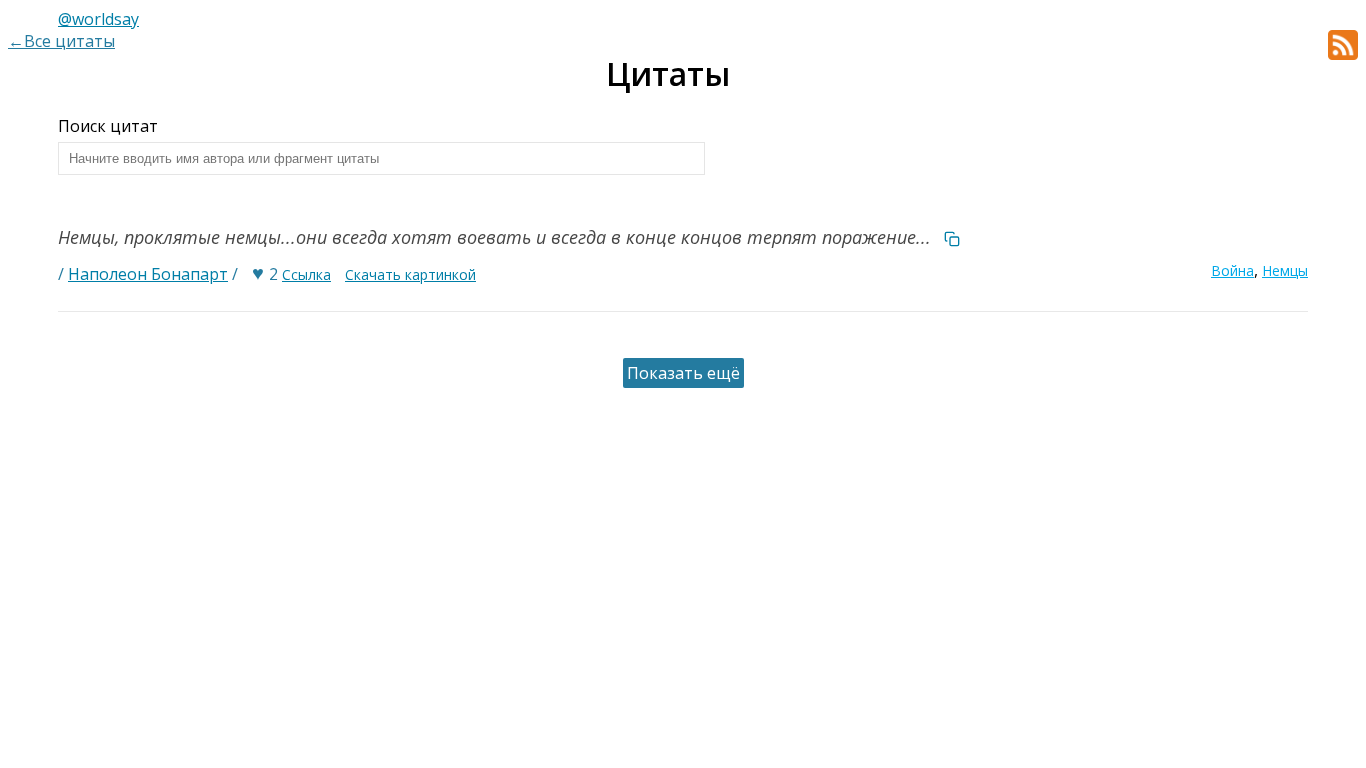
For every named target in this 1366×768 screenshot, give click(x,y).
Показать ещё (683, 373)
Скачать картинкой (410, 274)
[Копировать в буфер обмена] (952, 237)
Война (1232, 270)
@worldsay (98, 19)
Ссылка (306, 274)
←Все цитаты (61, 41)
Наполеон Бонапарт (148, 274)
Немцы (1285, 270)
